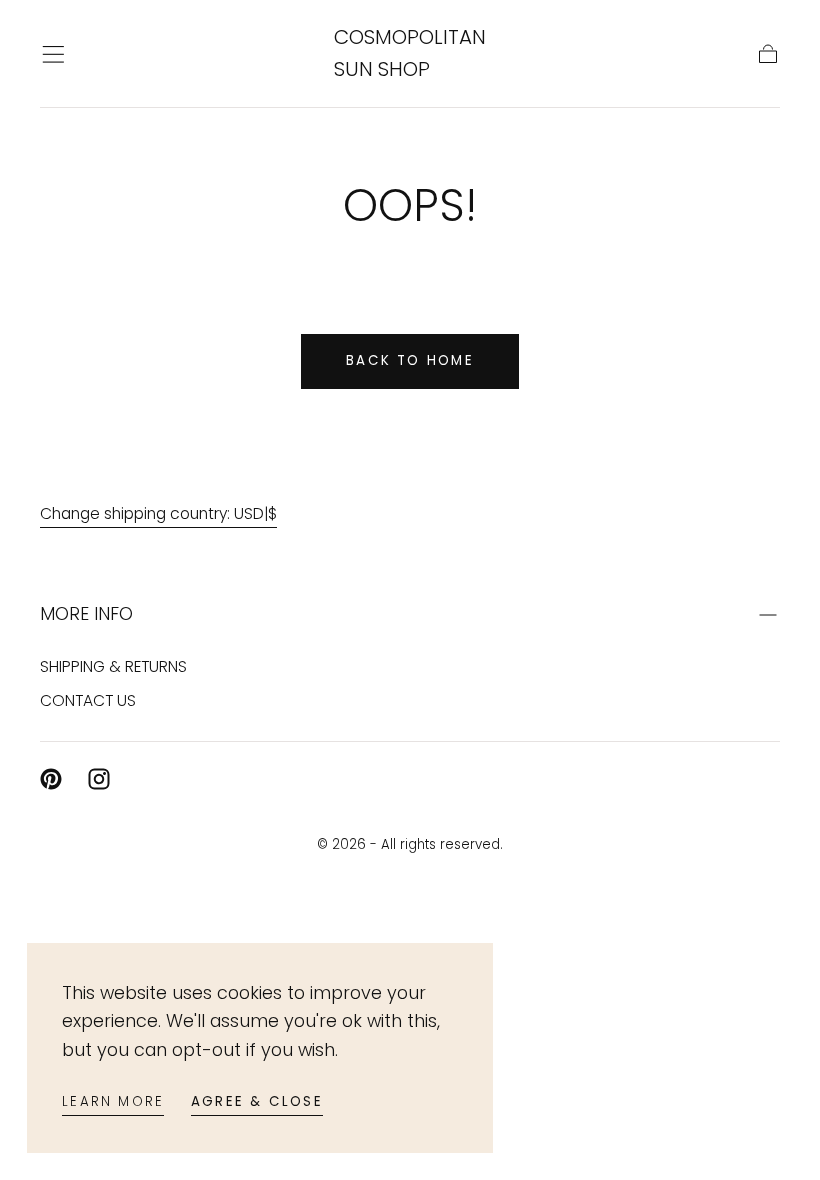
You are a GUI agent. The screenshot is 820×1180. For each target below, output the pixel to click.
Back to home (410, 360)
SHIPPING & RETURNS (113, 666)
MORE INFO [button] (86, 613)
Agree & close (257, 1101)
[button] (53, 54)
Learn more (113, 1101)
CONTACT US (88, 700)
